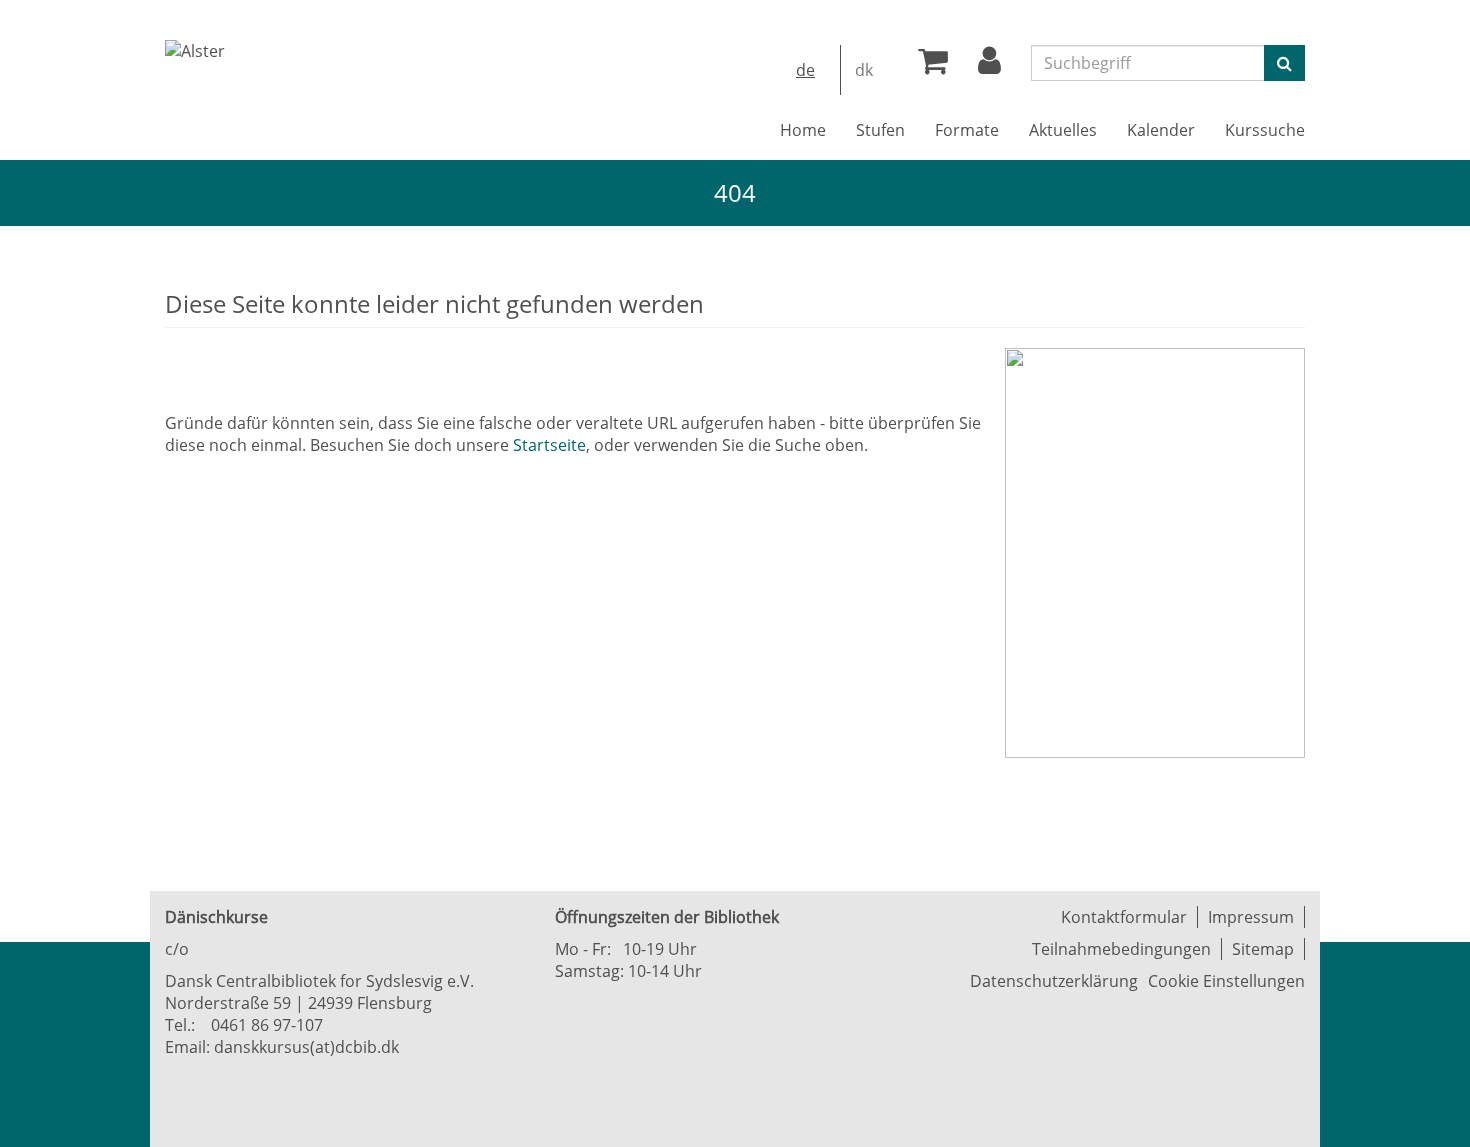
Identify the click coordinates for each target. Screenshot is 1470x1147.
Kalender (1161, 130)
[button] (989, 66)
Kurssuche (1265, 130)
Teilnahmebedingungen (1121, 949)
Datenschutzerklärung (1054, 981)
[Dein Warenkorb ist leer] (933, 66)
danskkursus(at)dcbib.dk (306, 1047)
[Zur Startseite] (195, 51)
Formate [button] (967, 130)
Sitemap (1263, 949)
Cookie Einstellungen (1226, 981)
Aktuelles (1063, 130)
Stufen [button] (880, 130)
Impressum (1251, 917)
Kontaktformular (1124, 917)
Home (803, 130)
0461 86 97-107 (267, 1025)
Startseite (549, 445)
